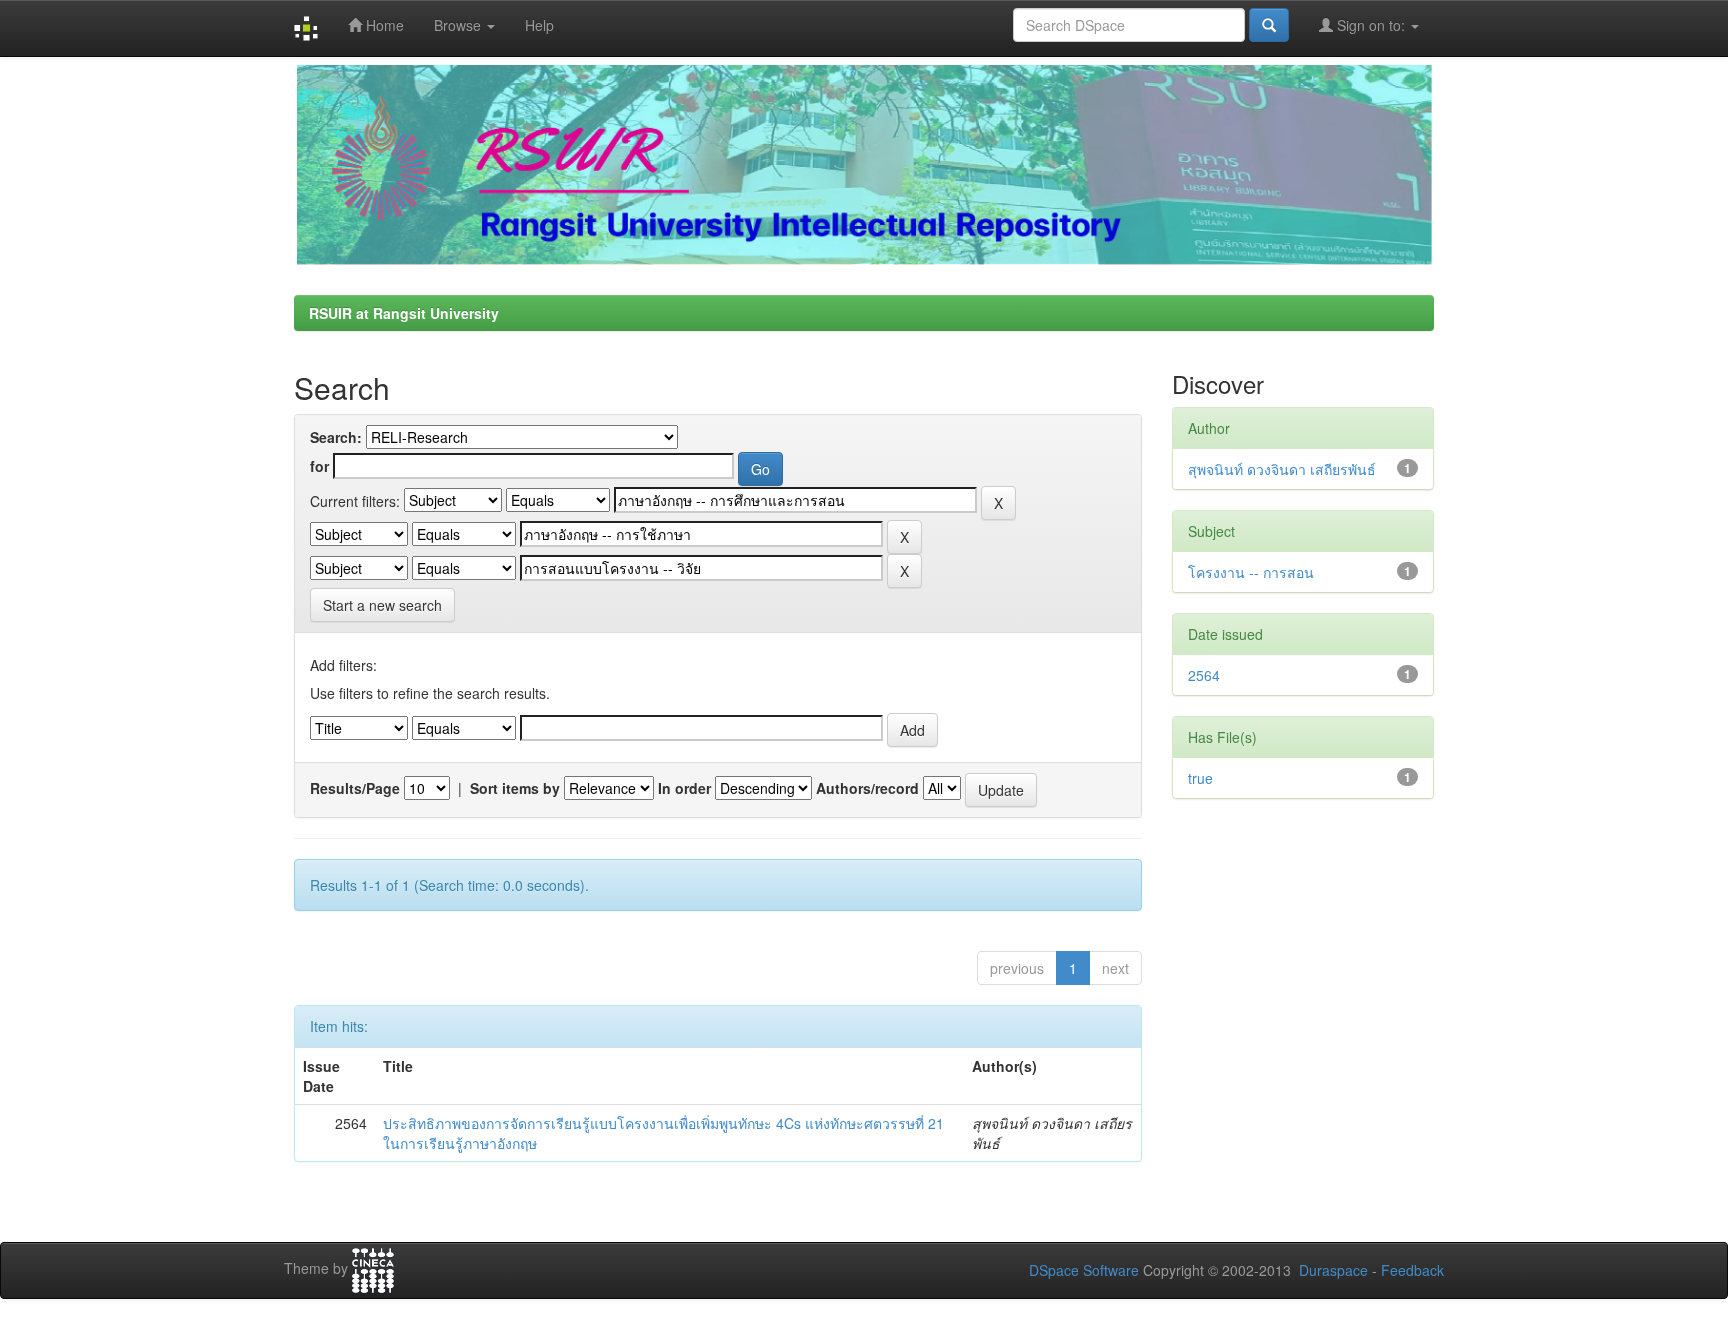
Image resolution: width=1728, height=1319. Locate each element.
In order (684, 788)
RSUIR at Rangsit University (404, 313)
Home (383, 25)
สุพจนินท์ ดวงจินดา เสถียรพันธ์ (1282, 469)
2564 (1204, 675)
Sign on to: (1371, 25)
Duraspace (1333, 1270)
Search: (336, 437)
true (1200, 778)
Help (539, 25)
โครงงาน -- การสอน (1251, 572)
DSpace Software (1084, 1270)
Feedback (1412, 1270)
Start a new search (382, 605)
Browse (459, 25)
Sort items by (515, 788)
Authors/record (867, 788)
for (319, 466)
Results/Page (355, 788)
